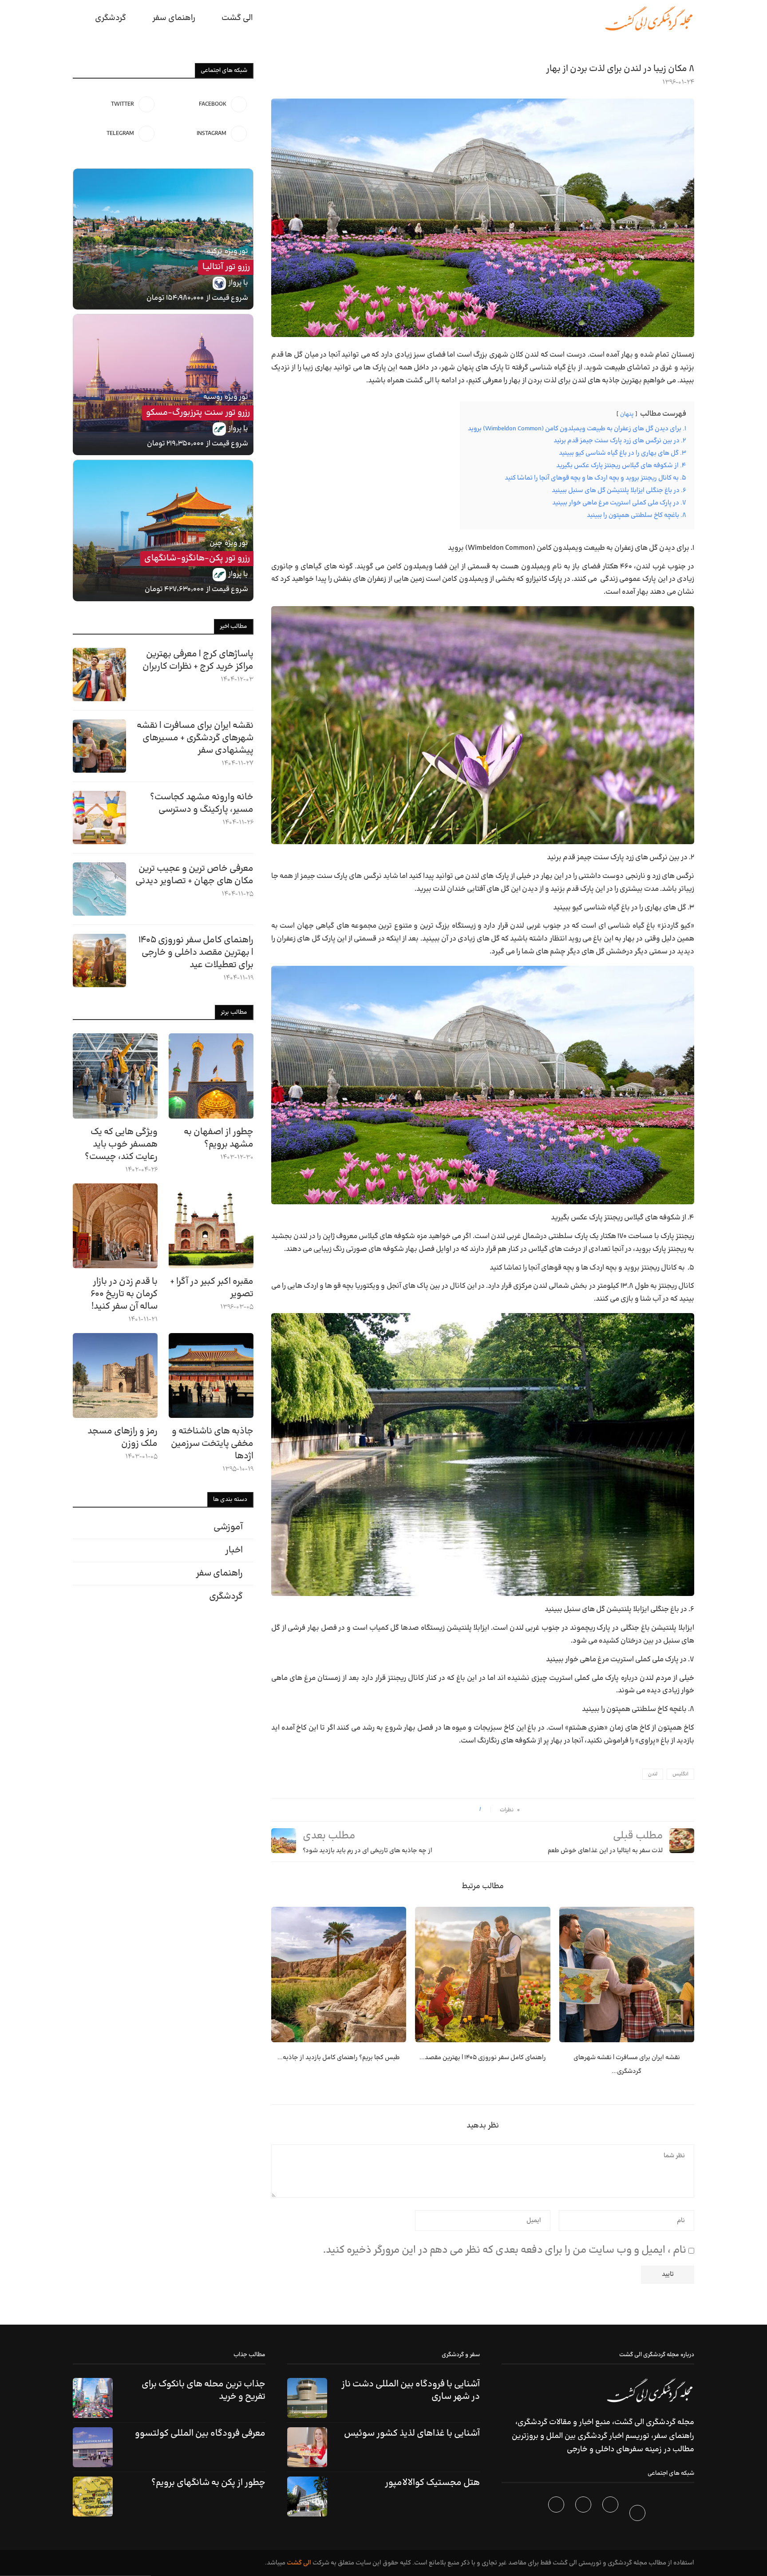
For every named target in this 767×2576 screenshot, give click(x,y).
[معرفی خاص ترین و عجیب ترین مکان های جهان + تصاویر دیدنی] (99, 889)
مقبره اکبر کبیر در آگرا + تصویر (212, 1288)
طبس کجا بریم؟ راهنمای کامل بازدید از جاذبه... (339, 2058)
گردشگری (111, 18)
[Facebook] (639, 2515)
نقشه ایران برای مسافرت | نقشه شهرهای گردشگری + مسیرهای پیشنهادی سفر (195, 738)
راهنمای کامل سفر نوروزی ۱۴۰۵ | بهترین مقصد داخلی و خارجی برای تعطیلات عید (196, 953)
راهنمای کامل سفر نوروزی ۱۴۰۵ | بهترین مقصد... (483, 2058)
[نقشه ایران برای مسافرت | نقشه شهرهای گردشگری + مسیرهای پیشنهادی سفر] (627, 1974)
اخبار (234, 1550)
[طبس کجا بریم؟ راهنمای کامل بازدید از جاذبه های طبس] (339, 1974)
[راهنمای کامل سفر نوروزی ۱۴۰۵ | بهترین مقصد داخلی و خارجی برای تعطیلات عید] (482, 1974)
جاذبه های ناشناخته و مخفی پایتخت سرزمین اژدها (212, 1444)
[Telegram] (557, 2515)
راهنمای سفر (174, 18)
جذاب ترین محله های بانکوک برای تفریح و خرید (204, 2390)
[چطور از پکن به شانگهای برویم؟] (93, 2497)
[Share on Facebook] (469, 1810)
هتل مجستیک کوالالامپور (432, 2483)
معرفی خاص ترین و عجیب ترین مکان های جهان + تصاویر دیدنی (194, 875)
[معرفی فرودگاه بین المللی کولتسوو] (93, 2447)
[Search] (77, 18)
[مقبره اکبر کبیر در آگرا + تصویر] (211, 1226)
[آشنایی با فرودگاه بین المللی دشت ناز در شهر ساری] (307, 2398)
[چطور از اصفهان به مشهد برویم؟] (211, 1076)
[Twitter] (611, 2515)
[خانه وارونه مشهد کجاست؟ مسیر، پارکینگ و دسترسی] (99, 818)
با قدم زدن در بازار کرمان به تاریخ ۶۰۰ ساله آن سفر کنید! (124, 1294)
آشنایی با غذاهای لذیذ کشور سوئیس (412, 2433)
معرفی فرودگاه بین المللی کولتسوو (200, 2433)
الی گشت (299, 2563)
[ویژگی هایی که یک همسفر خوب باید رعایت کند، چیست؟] (115, 1076)
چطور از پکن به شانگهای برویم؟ (208, 2483)
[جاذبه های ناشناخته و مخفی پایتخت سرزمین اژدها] (211, 1375)
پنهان (627, 414)
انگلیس (680, 1774)
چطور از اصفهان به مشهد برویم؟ (219, 1138)
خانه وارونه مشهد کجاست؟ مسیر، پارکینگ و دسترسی (202, 803)
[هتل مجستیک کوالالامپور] (307, 2497)
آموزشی (228, 1527)
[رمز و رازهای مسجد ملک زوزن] (115, 1375)
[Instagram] (584, 2515)
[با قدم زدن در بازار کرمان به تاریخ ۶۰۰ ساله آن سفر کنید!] (115, 1226)
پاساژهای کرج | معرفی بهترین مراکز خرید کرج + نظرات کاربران (198, 660)
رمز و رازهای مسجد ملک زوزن (123, 1437)
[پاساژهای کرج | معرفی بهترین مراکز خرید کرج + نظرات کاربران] (99, 675)
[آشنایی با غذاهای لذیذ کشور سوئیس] (307, 2447)
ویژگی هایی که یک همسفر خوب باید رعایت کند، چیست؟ (121, 1144)
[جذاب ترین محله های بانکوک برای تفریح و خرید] (93, 2398)
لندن (653, 1774)
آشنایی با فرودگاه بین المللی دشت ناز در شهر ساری (411, 2390)
